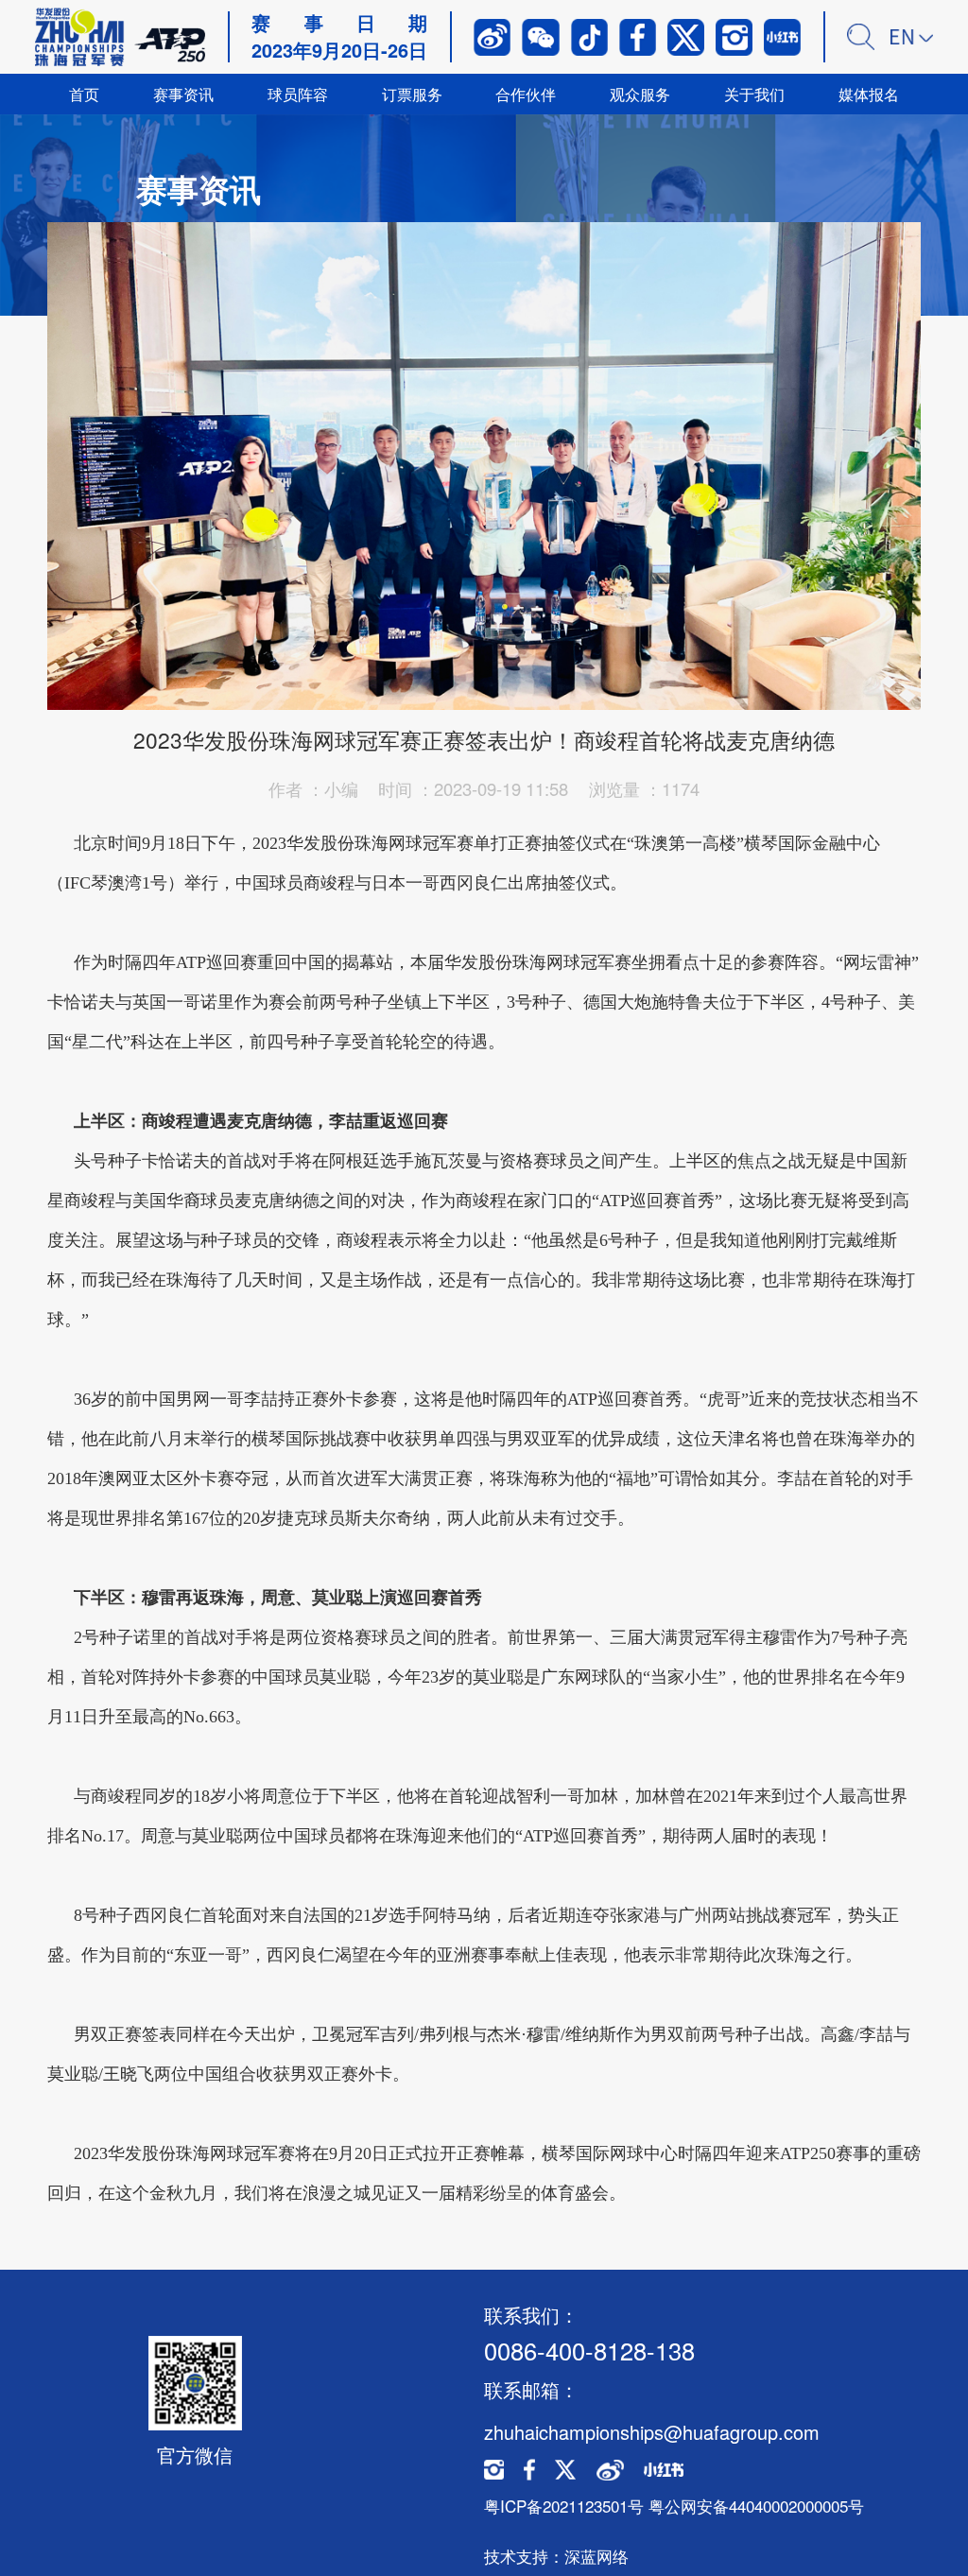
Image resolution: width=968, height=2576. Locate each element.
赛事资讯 (183, 94)
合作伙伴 (526, 94)
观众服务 (640, 94)
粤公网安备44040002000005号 (756, 2506)
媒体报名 (869, 94)
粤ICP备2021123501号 (564, 2506)
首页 (84, 94)
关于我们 (754, 94)
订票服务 (412, 94)
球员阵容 (298, 94)
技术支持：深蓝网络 (556, 2556)
